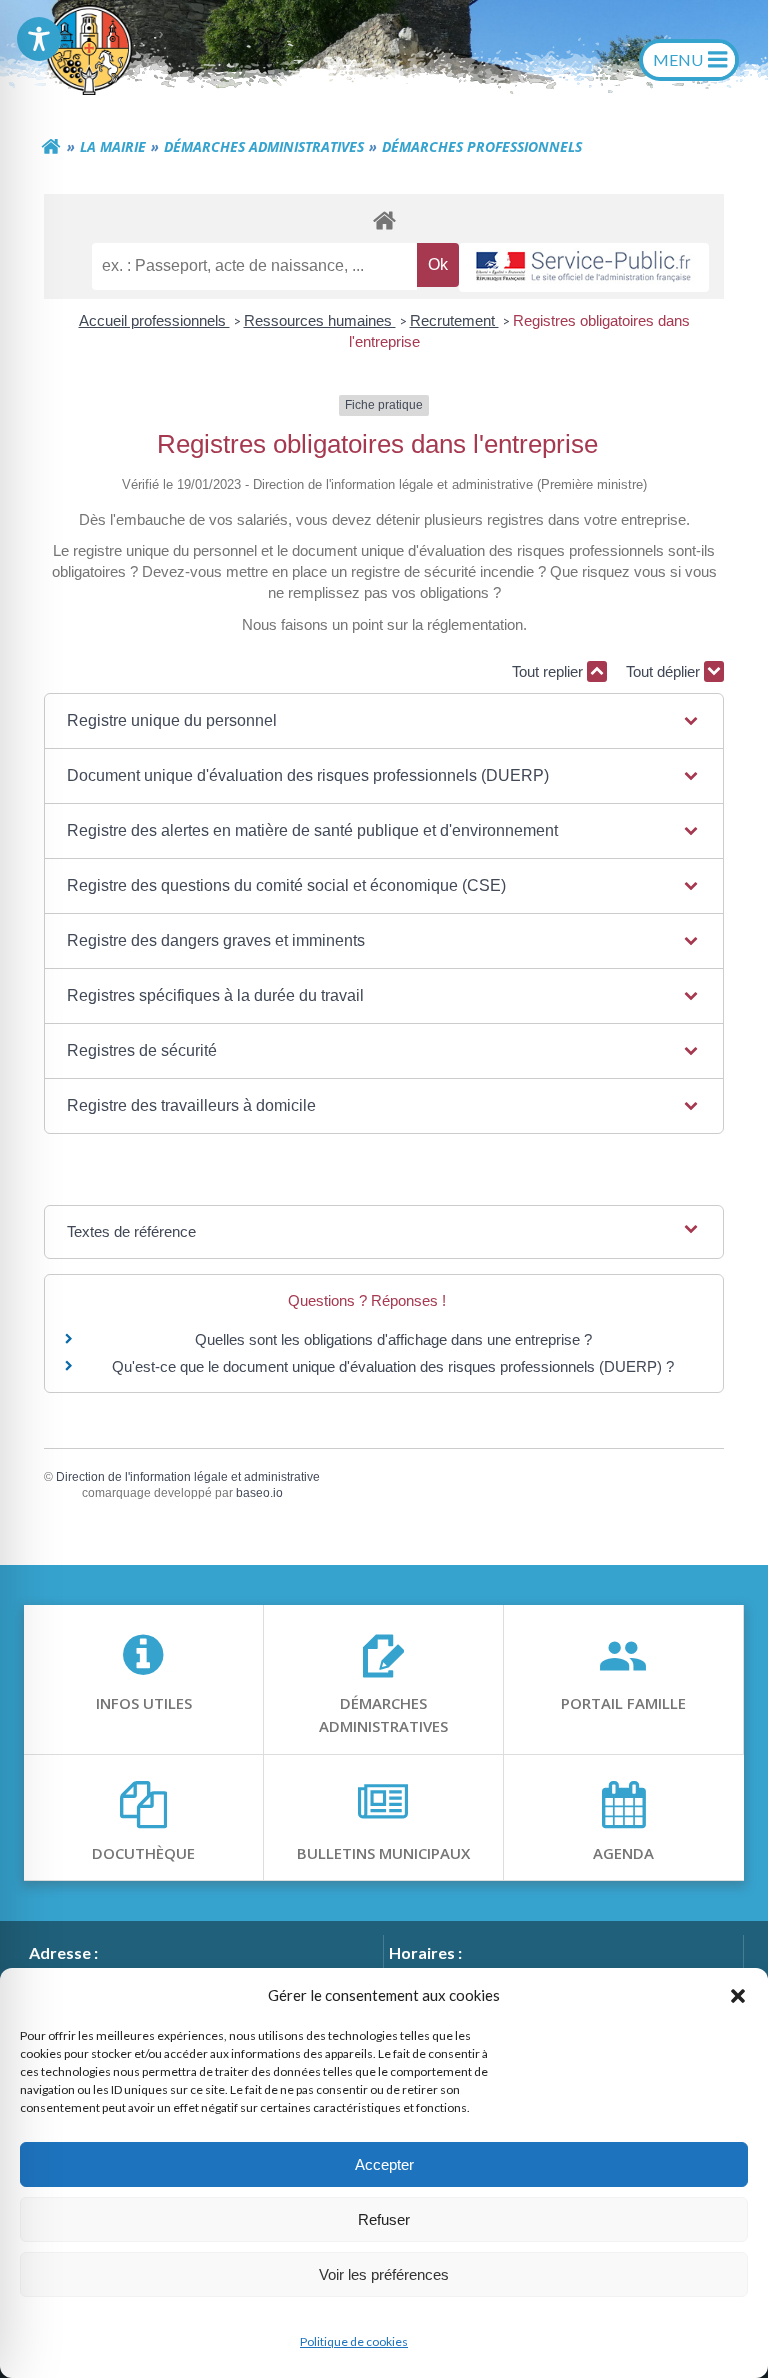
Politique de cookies (354, 2341)
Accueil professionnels (154, 320)
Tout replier (549, 671)
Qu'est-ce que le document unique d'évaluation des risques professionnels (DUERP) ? (393, 1366)
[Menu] (689, 60)
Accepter (384, 2164)
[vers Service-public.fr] (584, 267)
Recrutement (454, 320)
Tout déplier (665, 671)
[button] (738, 1995)
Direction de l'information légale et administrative (188, 1477)
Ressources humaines (320, 320)
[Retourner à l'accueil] (51, 147)
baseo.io (259, 1493)
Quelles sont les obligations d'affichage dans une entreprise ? (393, 1339)
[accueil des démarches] (384, 219)
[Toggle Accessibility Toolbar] (39, 39)
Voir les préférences (384, 2274)
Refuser (384, 2219)
